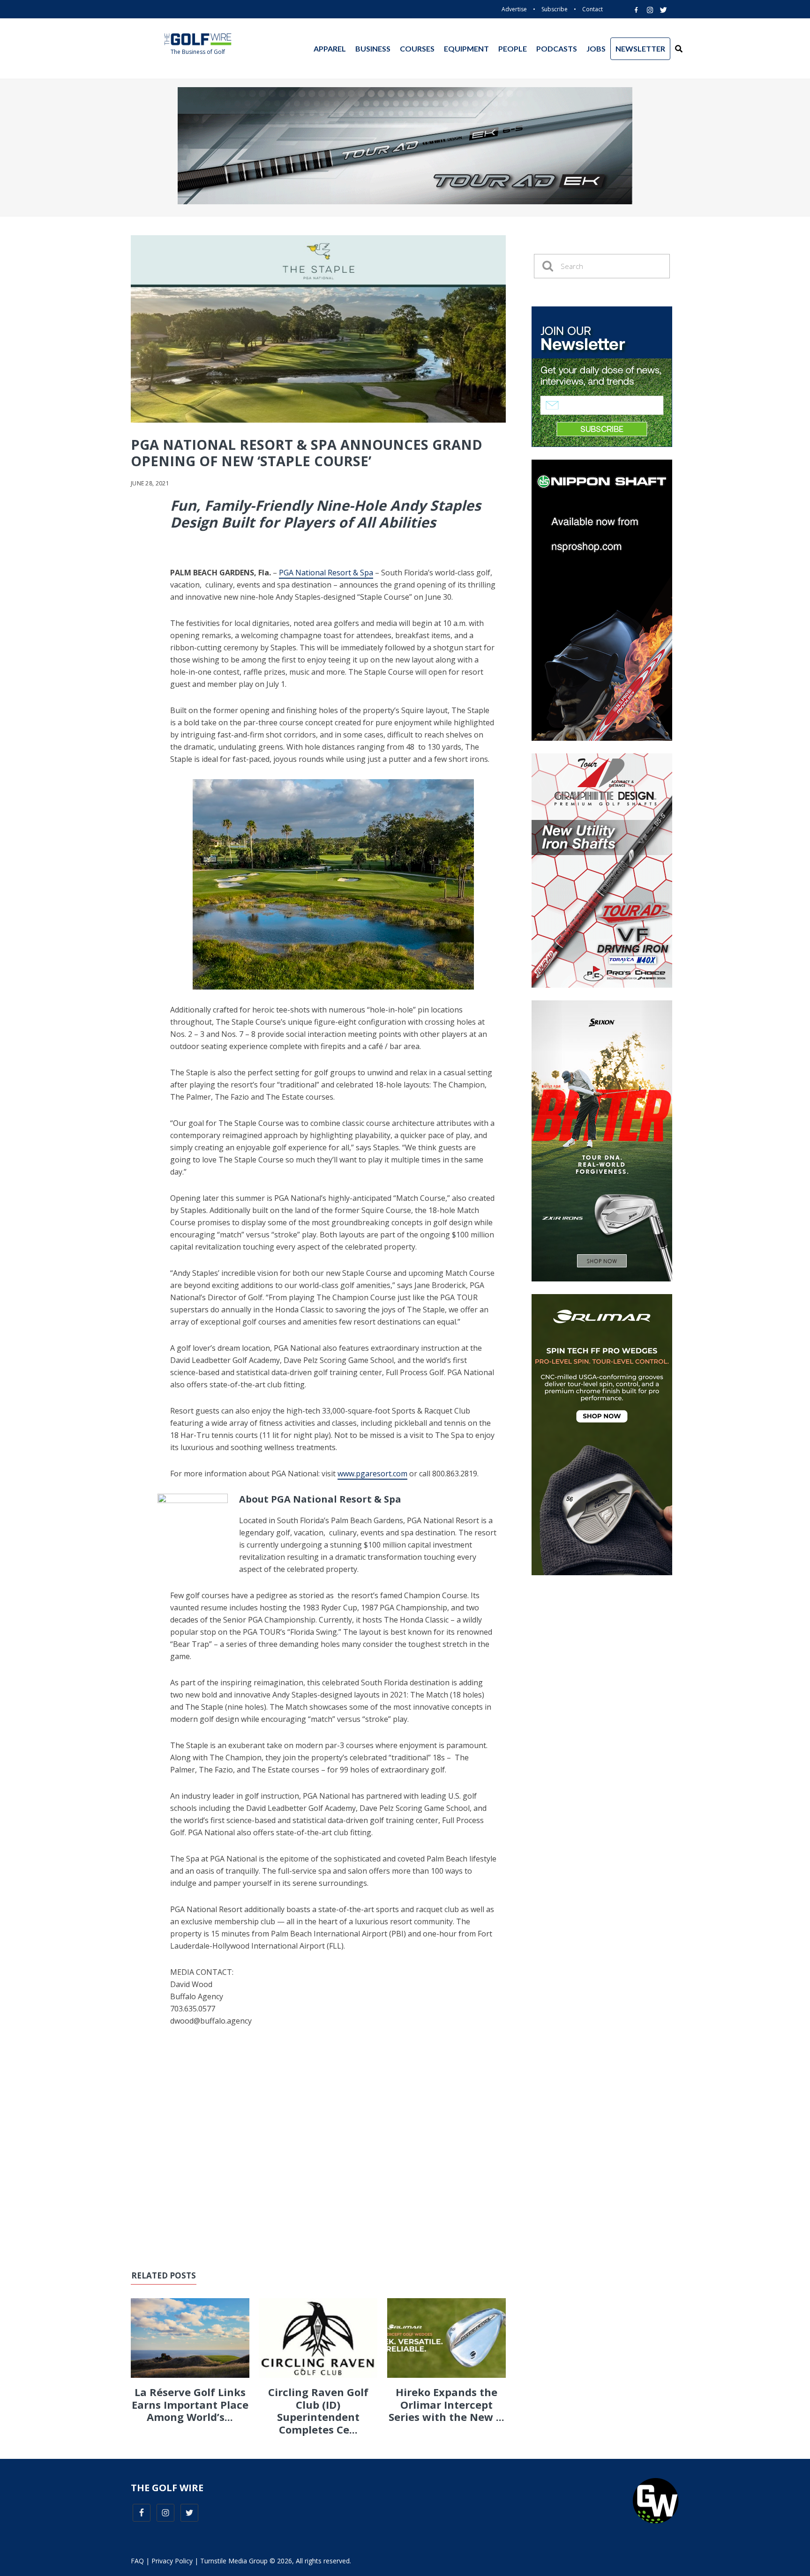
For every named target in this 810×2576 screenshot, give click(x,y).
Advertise (514, 9)
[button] (679, 49)
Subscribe (555, 9)
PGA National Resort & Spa (326, 573)
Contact (592, 9)
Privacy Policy (172, 2561)
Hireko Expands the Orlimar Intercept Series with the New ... (446, 2404)
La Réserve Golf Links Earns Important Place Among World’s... (190, 2404)
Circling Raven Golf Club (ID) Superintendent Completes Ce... (318, 2410)
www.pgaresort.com (372, 1474)
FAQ (137, 2561)
